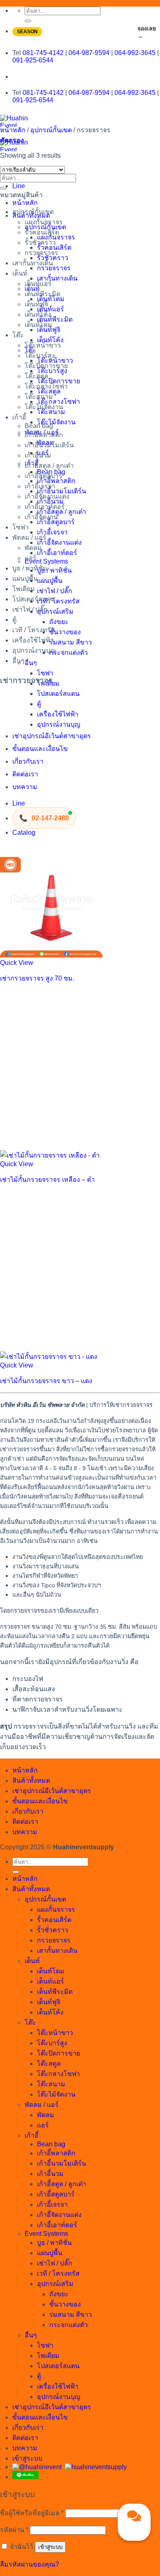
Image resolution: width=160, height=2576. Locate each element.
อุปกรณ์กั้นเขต (51, 130)
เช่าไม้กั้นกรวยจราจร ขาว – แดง (46, 1381)
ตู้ (39, 704)
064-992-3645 (135, 53)
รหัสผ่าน (14, 2530)
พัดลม (33, 548)
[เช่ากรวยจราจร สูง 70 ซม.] (51, 955)
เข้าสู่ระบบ (50, 2547)
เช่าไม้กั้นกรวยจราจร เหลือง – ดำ (47, 1180)
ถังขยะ (59, 622)
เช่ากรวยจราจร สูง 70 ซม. (37, 978)
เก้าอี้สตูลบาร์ (43, 476)
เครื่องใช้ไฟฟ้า (58, 714)
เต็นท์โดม (38, 325)
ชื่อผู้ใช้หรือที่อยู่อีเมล (32, 2513)
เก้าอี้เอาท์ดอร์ (57, 553)
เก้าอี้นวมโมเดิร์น (49, 445)
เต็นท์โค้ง (38, 314)
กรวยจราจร (54, 268)
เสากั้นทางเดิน (57, 278)
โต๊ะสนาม (39, 397)
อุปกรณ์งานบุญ (59, 724)
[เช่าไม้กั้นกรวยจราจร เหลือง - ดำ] (50, 1155)
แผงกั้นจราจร (44, 222)
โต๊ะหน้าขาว (43, 345)
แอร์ (31, 558)
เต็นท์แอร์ (38, 284)
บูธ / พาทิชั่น (54, 570)
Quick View (17, 963)
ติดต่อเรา (25, 774)
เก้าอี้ (19, 417)
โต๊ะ (18, 335)
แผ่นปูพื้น (50, 581)
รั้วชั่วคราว (40, 243)
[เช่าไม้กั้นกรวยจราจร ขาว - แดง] (49, 1357)
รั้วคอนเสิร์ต (42, 232)
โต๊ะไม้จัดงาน (56, 422)
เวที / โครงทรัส (58, 601)
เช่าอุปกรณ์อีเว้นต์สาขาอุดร (52, 736)
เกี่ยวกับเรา (28, 761)
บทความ (25, 787)
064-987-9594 (89, 53)
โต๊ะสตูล (37, 376)
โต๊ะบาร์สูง (40, 356)
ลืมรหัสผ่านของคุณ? (30, 2564)
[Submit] (28, 21)
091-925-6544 (33, 60)
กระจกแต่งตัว (69, 653)
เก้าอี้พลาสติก (44, 435)
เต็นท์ (20, 273)
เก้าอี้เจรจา (52, 532)
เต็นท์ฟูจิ (36, 304)
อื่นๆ (31, 663)
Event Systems (46, 561)
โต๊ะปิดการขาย (46, 366)
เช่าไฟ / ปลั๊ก (55, 591)
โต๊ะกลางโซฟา (46, 386)
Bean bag (39, 426)
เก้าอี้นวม (38, 455)
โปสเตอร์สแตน (58, 694)
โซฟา (45, 673)
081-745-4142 (43, 53)
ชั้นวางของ (65, 632)
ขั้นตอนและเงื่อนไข (40, 749)
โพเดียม (24, 589)
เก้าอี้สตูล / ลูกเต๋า (49, 466)
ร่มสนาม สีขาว (71, 642)
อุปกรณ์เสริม (55, 611)
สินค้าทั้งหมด (31, 215)
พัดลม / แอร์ (29, 538)
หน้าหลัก (25, 203)
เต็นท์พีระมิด (55, 319)
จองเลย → (147, 32)
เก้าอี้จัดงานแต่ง (59, 542)
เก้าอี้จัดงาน (41, 517)
